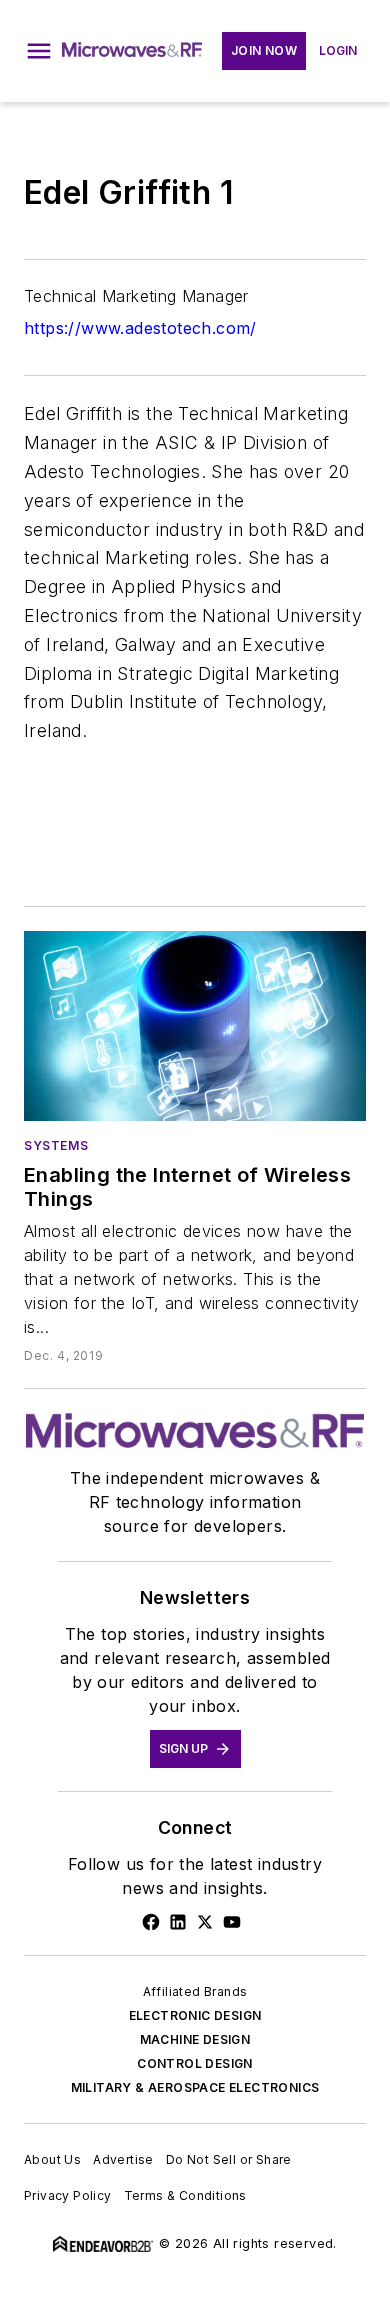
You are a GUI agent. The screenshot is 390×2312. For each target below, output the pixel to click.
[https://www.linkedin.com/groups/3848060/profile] (178, 1922)
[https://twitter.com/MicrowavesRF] (205, 1922)
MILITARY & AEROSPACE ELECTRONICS (195, 2087)
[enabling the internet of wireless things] (195, 1026)
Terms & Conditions (185, 2195)
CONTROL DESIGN (195, 2063)
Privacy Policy (68, 2195)
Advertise (123, 2159)
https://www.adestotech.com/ (140, 328)
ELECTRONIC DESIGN (195, 2015)
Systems (56, 1145)
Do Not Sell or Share (229, 2159)
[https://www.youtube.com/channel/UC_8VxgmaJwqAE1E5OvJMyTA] (232, 1922)
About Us (52, 2159)
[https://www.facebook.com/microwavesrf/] (151, 1922)
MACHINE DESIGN (195, 2039)
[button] (39, 51)
